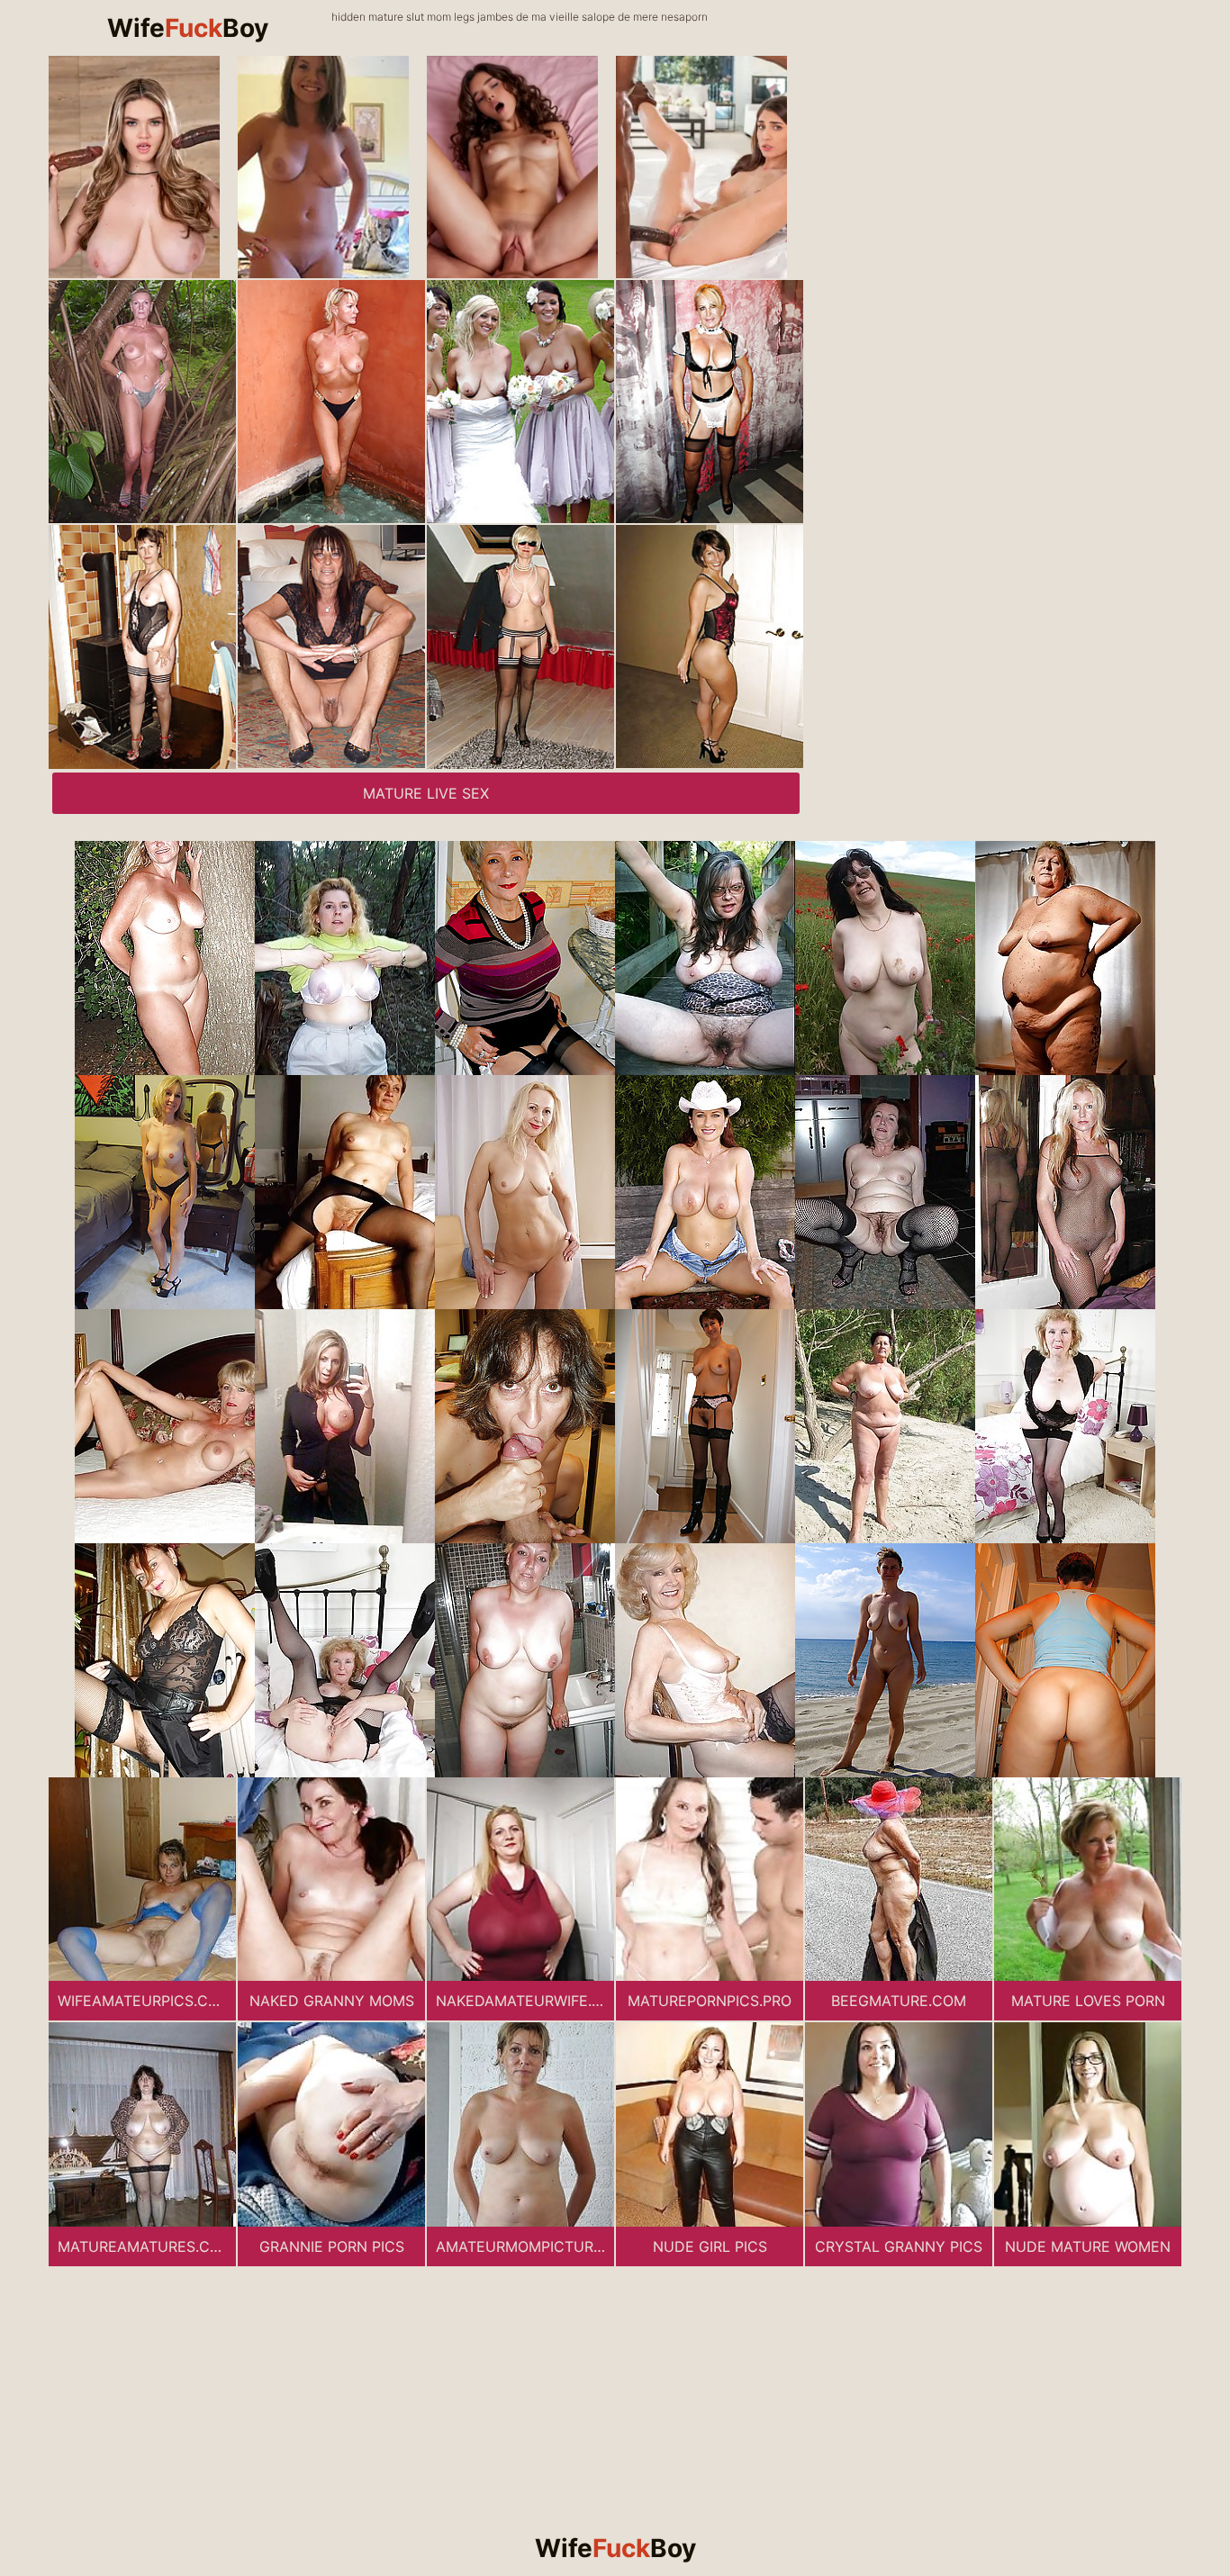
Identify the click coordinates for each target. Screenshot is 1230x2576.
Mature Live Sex (426, 793)
